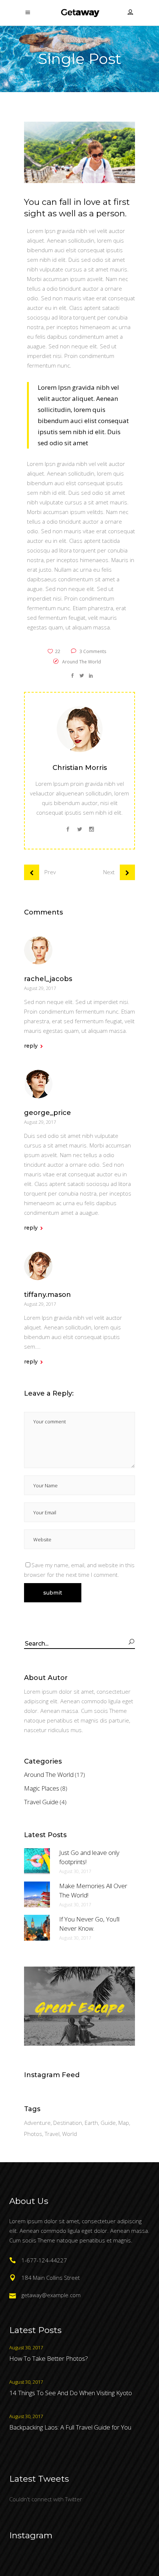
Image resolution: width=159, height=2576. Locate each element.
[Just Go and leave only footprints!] (37, 1861)
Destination (68, 2123)
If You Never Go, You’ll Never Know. (89, 1924)
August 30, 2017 (75, 1871)
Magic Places (42, 1788)
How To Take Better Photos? (49, 2358)
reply (31, 1046)
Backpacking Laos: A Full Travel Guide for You (70, 2427)
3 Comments (92, 651)
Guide (108, 2123)
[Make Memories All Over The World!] (37, 1894)
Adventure (37, 2123)
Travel (52, 2134)
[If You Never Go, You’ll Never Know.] (37, 1928)
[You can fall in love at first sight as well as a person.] (79, 729)
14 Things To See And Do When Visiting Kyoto (71, 2393)
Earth (91, 2123)
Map (124, 2123)
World (70, 2134)
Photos (33, 2134)
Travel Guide (41, 1802)
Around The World (82, 662)
